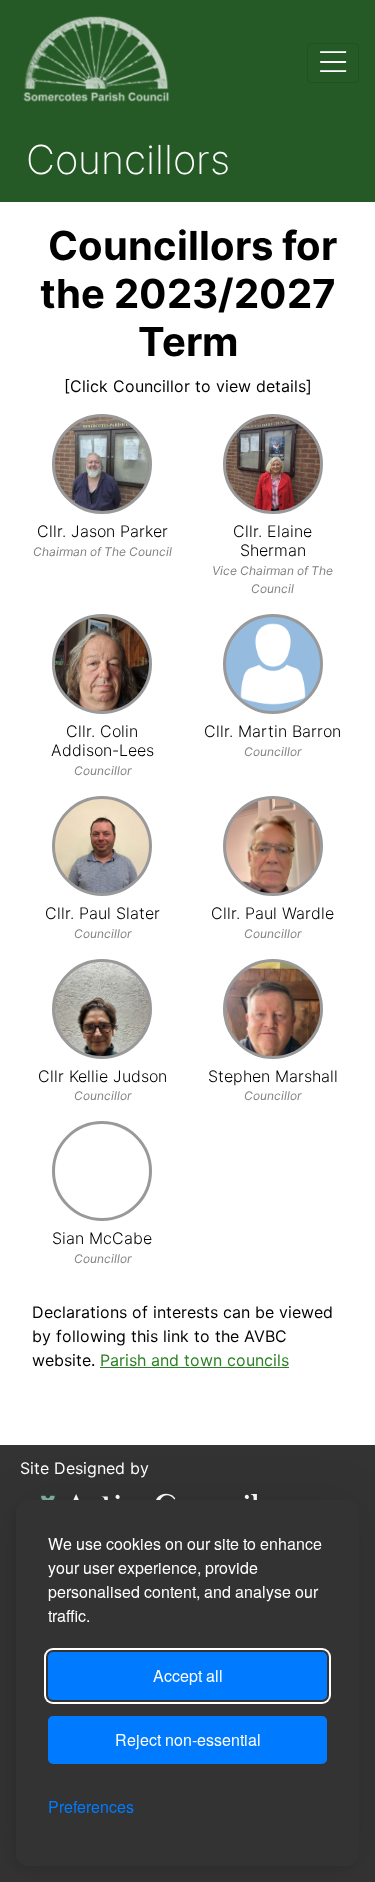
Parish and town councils (194, 1360)
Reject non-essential (188, 1739)
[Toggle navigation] (333, 63)
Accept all (188, 1675)
